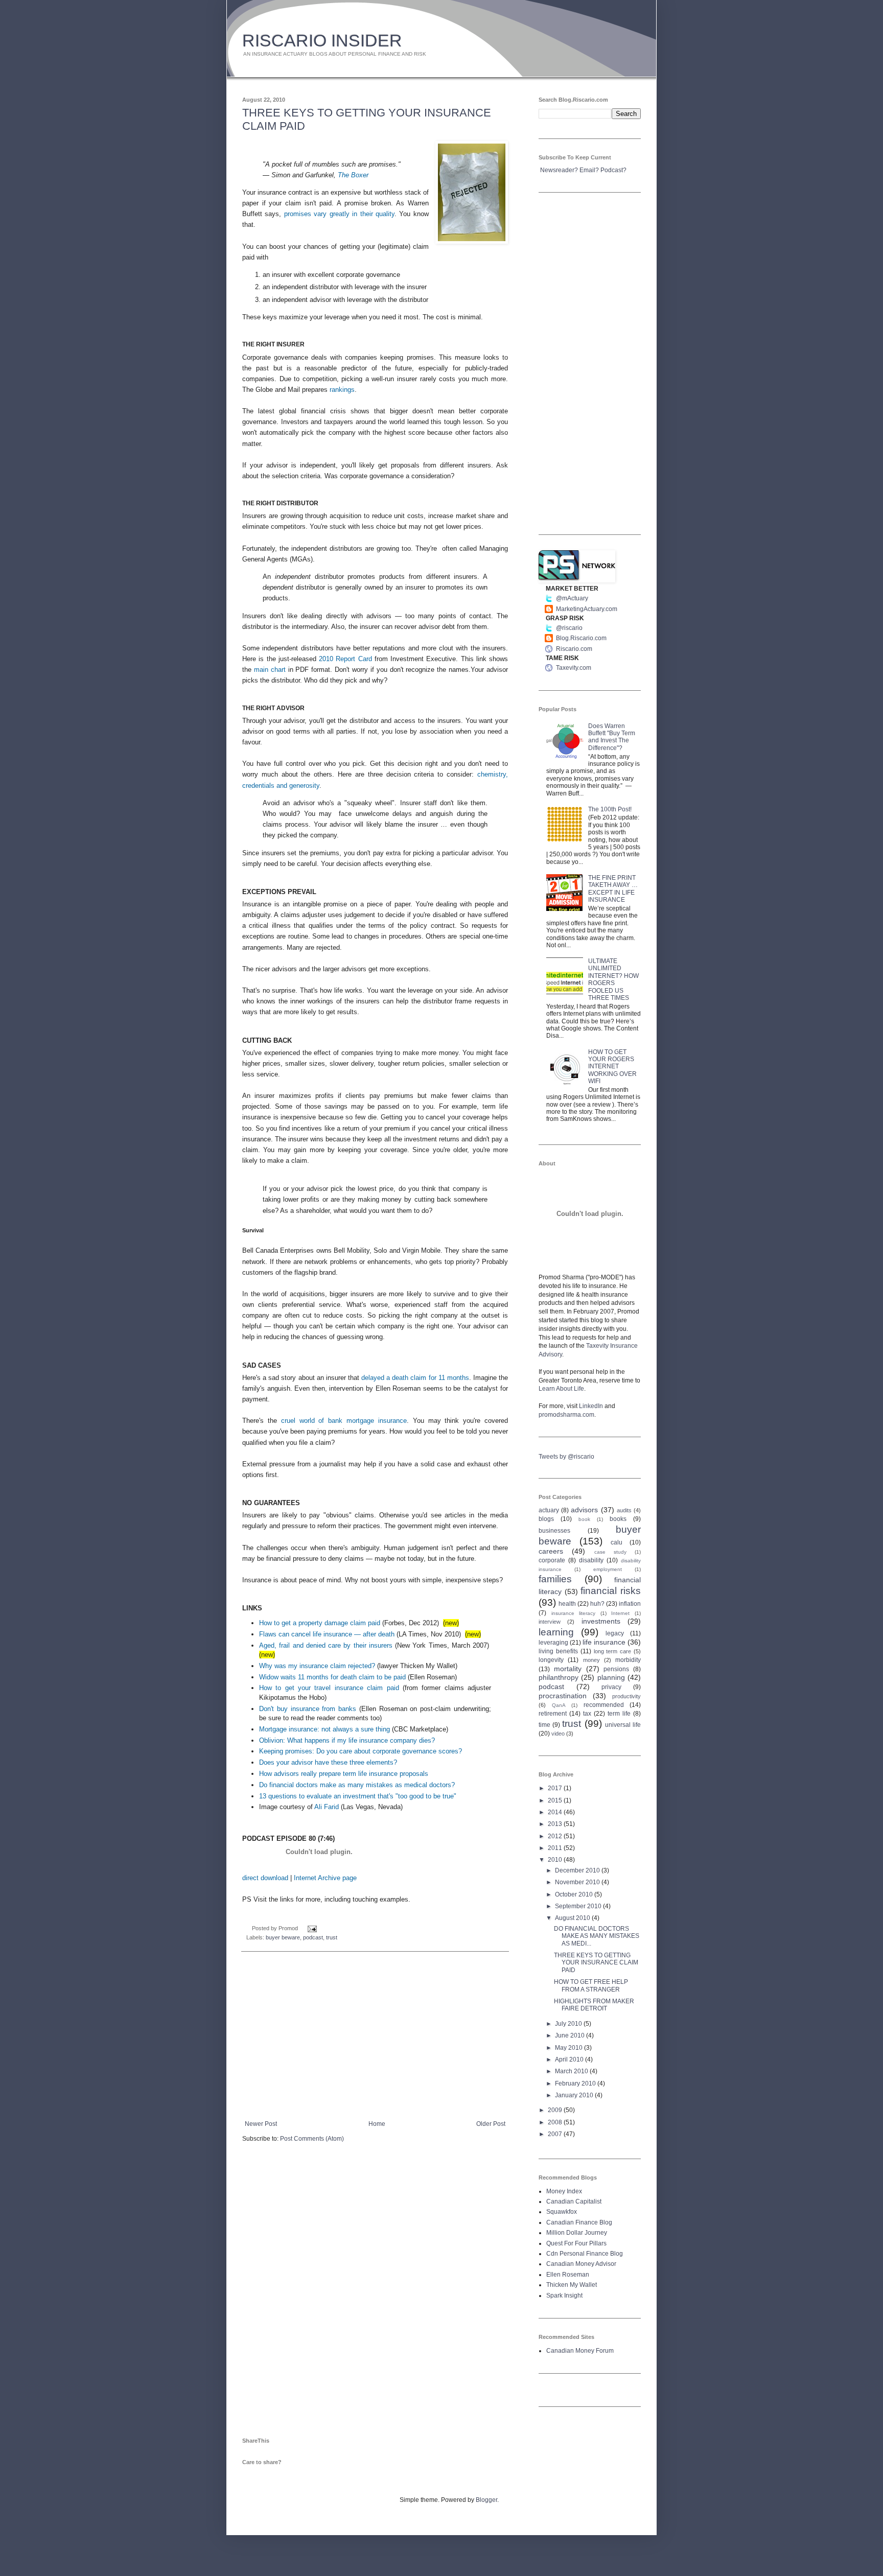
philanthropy (559, 1677)
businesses (554, 1531)
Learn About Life (561, 1389)
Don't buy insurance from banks (308, 1709)
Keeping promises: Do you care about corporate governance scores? (361, 1751)
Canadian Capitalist (574, 2202)
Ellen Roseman (568, 2275)
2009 (556, 2110)
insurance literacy (574, 1613)
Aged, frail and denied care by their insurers (326, 1645)
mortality (568, 1669)
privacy (611, 1687)
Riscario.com (574, 649)
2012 (556, 1836)
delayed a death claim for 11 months (415, 1378)
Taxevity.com (574, 668)
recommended (604, 1705)
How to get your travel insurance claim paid (329, 1688)
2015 (556, 1800)
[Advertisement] (375, 2036)
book (584, 1519)
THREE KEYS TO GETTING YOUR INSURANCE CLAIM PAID (596, 1963)
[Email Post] (311, 1928)
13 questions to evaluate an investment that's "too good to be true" (358, 1796)
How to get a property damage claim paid (320, 1623)
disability (591, 1560)
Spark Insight (564, 2296)
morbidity (628, 1660)
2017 (556, 1788)
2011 (556, 1848)
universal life (623, 1725)
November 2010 (578, 1882)
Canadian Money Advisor (581, 2264)
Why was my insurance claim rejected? (317, 1666)
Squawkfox (562, 2212)
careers (551, 1551)
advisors (584, 1510)
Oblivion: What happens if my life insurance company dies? (347, 1740)
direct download (265, 1878)
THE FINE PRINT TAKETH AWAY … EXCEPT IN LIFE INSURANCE (613, 889)
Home (377, 2124)
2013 (556, 1824)
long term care (613, 1651)
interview (550, 1622)
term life (619, 1714)
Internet (620, 1613)
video (558, 1734)
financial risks (611, 1591)
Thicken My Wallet (572, 2285)
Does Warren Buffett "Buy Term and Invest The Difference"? (612, 737)
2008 (556, 2122)
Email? (589, 170)
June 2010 (571, 2035)
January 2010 (575, 2095)
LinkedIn (591, 1406)
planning (611, 1677)
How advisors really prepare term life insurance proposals (344, 1774)
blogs (546, 1519)
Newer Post (261, 2124)
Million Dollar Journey (577, 2233)
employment (608, 1569)
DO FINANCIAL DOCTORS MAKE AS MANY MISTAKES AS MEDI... (597, 1936)
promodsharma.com (566, 1415)
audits (624, 1510)
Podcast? (613, 170)
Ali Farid (327, 1807)
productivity (626, 1696)
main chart (270, 670)
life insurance (604, 1642)
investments (601, 1621)
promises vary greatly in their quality (339, 214)
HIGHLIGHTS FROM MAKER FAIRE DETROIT (594, 2005)
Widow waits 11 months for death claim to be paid (332, 1677)
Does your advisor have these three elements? (328, 1762)
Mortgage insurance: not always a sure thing (324, 1729)
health (567, 1604)
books (618, 1519)
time (544, 1725)
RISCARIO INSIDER (322, 40)
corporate (552, 1560)
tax (587, 1714)
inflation (630, 1604)
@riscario (569, 628)
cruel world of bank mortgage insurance (344, 1421)
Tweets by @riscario (566, 1457)
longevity (551, 1660)
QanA (559, 1705)
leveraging (553, 1643)
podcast (313, 1937)
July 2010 (569, 2024)
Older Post (491, 2124)
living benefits (558, 1651)
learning (556, 1632)
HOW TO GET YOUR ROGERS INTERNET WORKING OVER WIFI (612, 1067)
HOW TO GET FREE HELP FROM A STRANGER (591, 1985)
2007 (556, 2134)
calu (617, 1542)
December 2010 (578, 1870)
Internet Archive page (325, 1878)
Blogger (486, 2500)
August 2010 (573, 1918)
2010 (556, 1860)
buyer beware (283, 1937)
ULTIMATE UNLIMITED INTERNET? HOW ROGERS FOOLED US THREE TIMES (613, 979)
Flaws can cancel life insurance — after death (327, 1634)
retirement (553, 1714)
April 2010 (570, 2059)
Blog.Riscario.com (581, 638)
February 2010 (576, 2083)
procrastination (563, 1696)
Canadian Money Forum (580, 2351)
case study (610, 1552)
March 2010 (572, 2071)
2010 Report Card (345, 659)
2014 (556, 1812)
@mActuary (572, 598)
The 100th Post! (610, 809)
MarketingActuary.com (587, 609)
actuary (549, 1510)
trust (332, 1937)
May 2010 (570, 2048)
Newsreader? (559, 170)
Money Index (564, 2191)
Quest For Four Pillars (576, 2243)
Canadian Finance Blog (579, 2222)
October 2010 (575, 1894)
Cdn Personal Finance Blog (585, 2254)
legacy (615, 1633)
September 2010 (579, 1906)
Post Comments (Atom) (312, 2139)
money (591, 1660)
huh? (597, 1604)
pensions (616, 1669)
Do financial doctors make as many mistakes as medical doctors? (357, 1785)
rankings (342, 390)
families (555, 1579)
